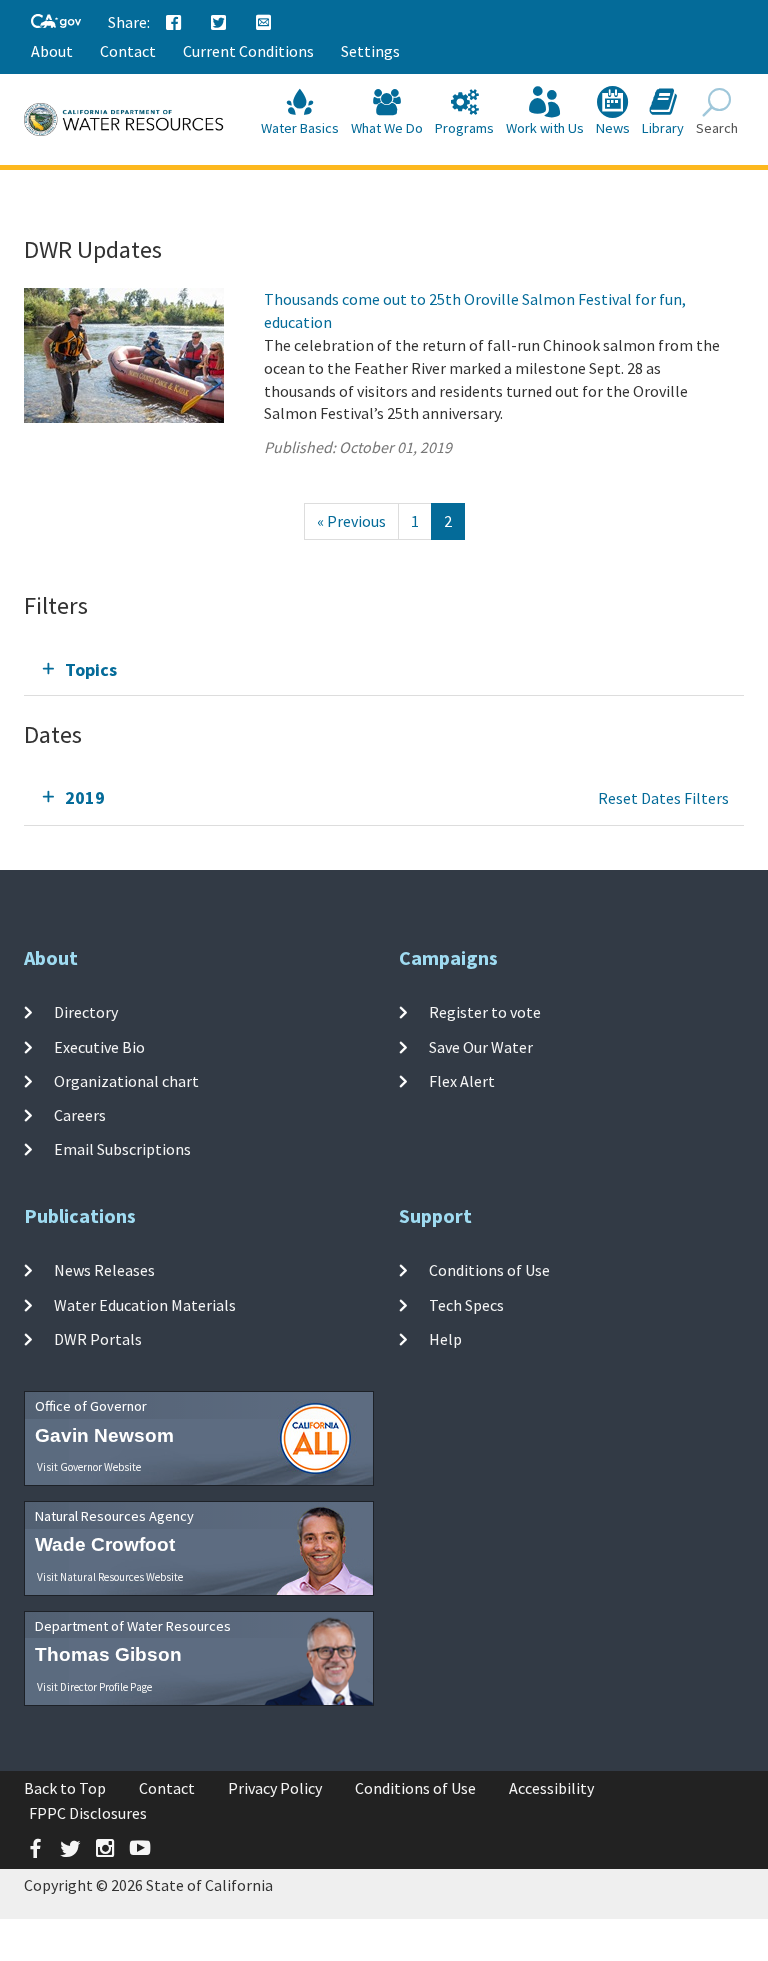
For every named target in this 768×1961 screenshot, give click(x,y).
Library (663, 128)
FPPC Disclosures (88, 1813)
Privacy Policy (275, 1788)
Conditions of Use (489, 1270)
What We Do (387, 128)
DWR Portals (98, 1339)
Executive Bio (99, 1046)
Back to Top (65, 1788)
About (52, 51)
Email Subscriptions (122, 1149)
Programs (464, 128)
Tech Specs (466, 1304)
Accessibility (551, 1788)
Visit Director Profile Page (94, 1687)
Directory (86, 1012)
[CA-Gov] (56, 22)
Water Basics (300, 128)
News (613, 128)
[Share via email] (264, 23)
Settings (370, 51)
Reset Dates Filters (663, 798)
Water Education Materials (145, 1304)
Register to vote (485, 1012)
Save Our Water (481, 1046)
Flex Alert (462, 1081)
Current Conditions (248, 51)
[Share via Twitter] (219, 23)
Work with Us (545, 128)
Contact (128, 51)
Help (445, 1339)
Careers (80, 1115)
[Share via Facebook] (174, 23)
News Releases (104, 1270)
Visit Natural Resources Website (110, 1577)
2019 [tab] (85, 797)
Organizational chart (126, 1081)
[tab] (384, 669)
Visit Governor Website (89, 1467)
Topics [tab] (91, 669)
